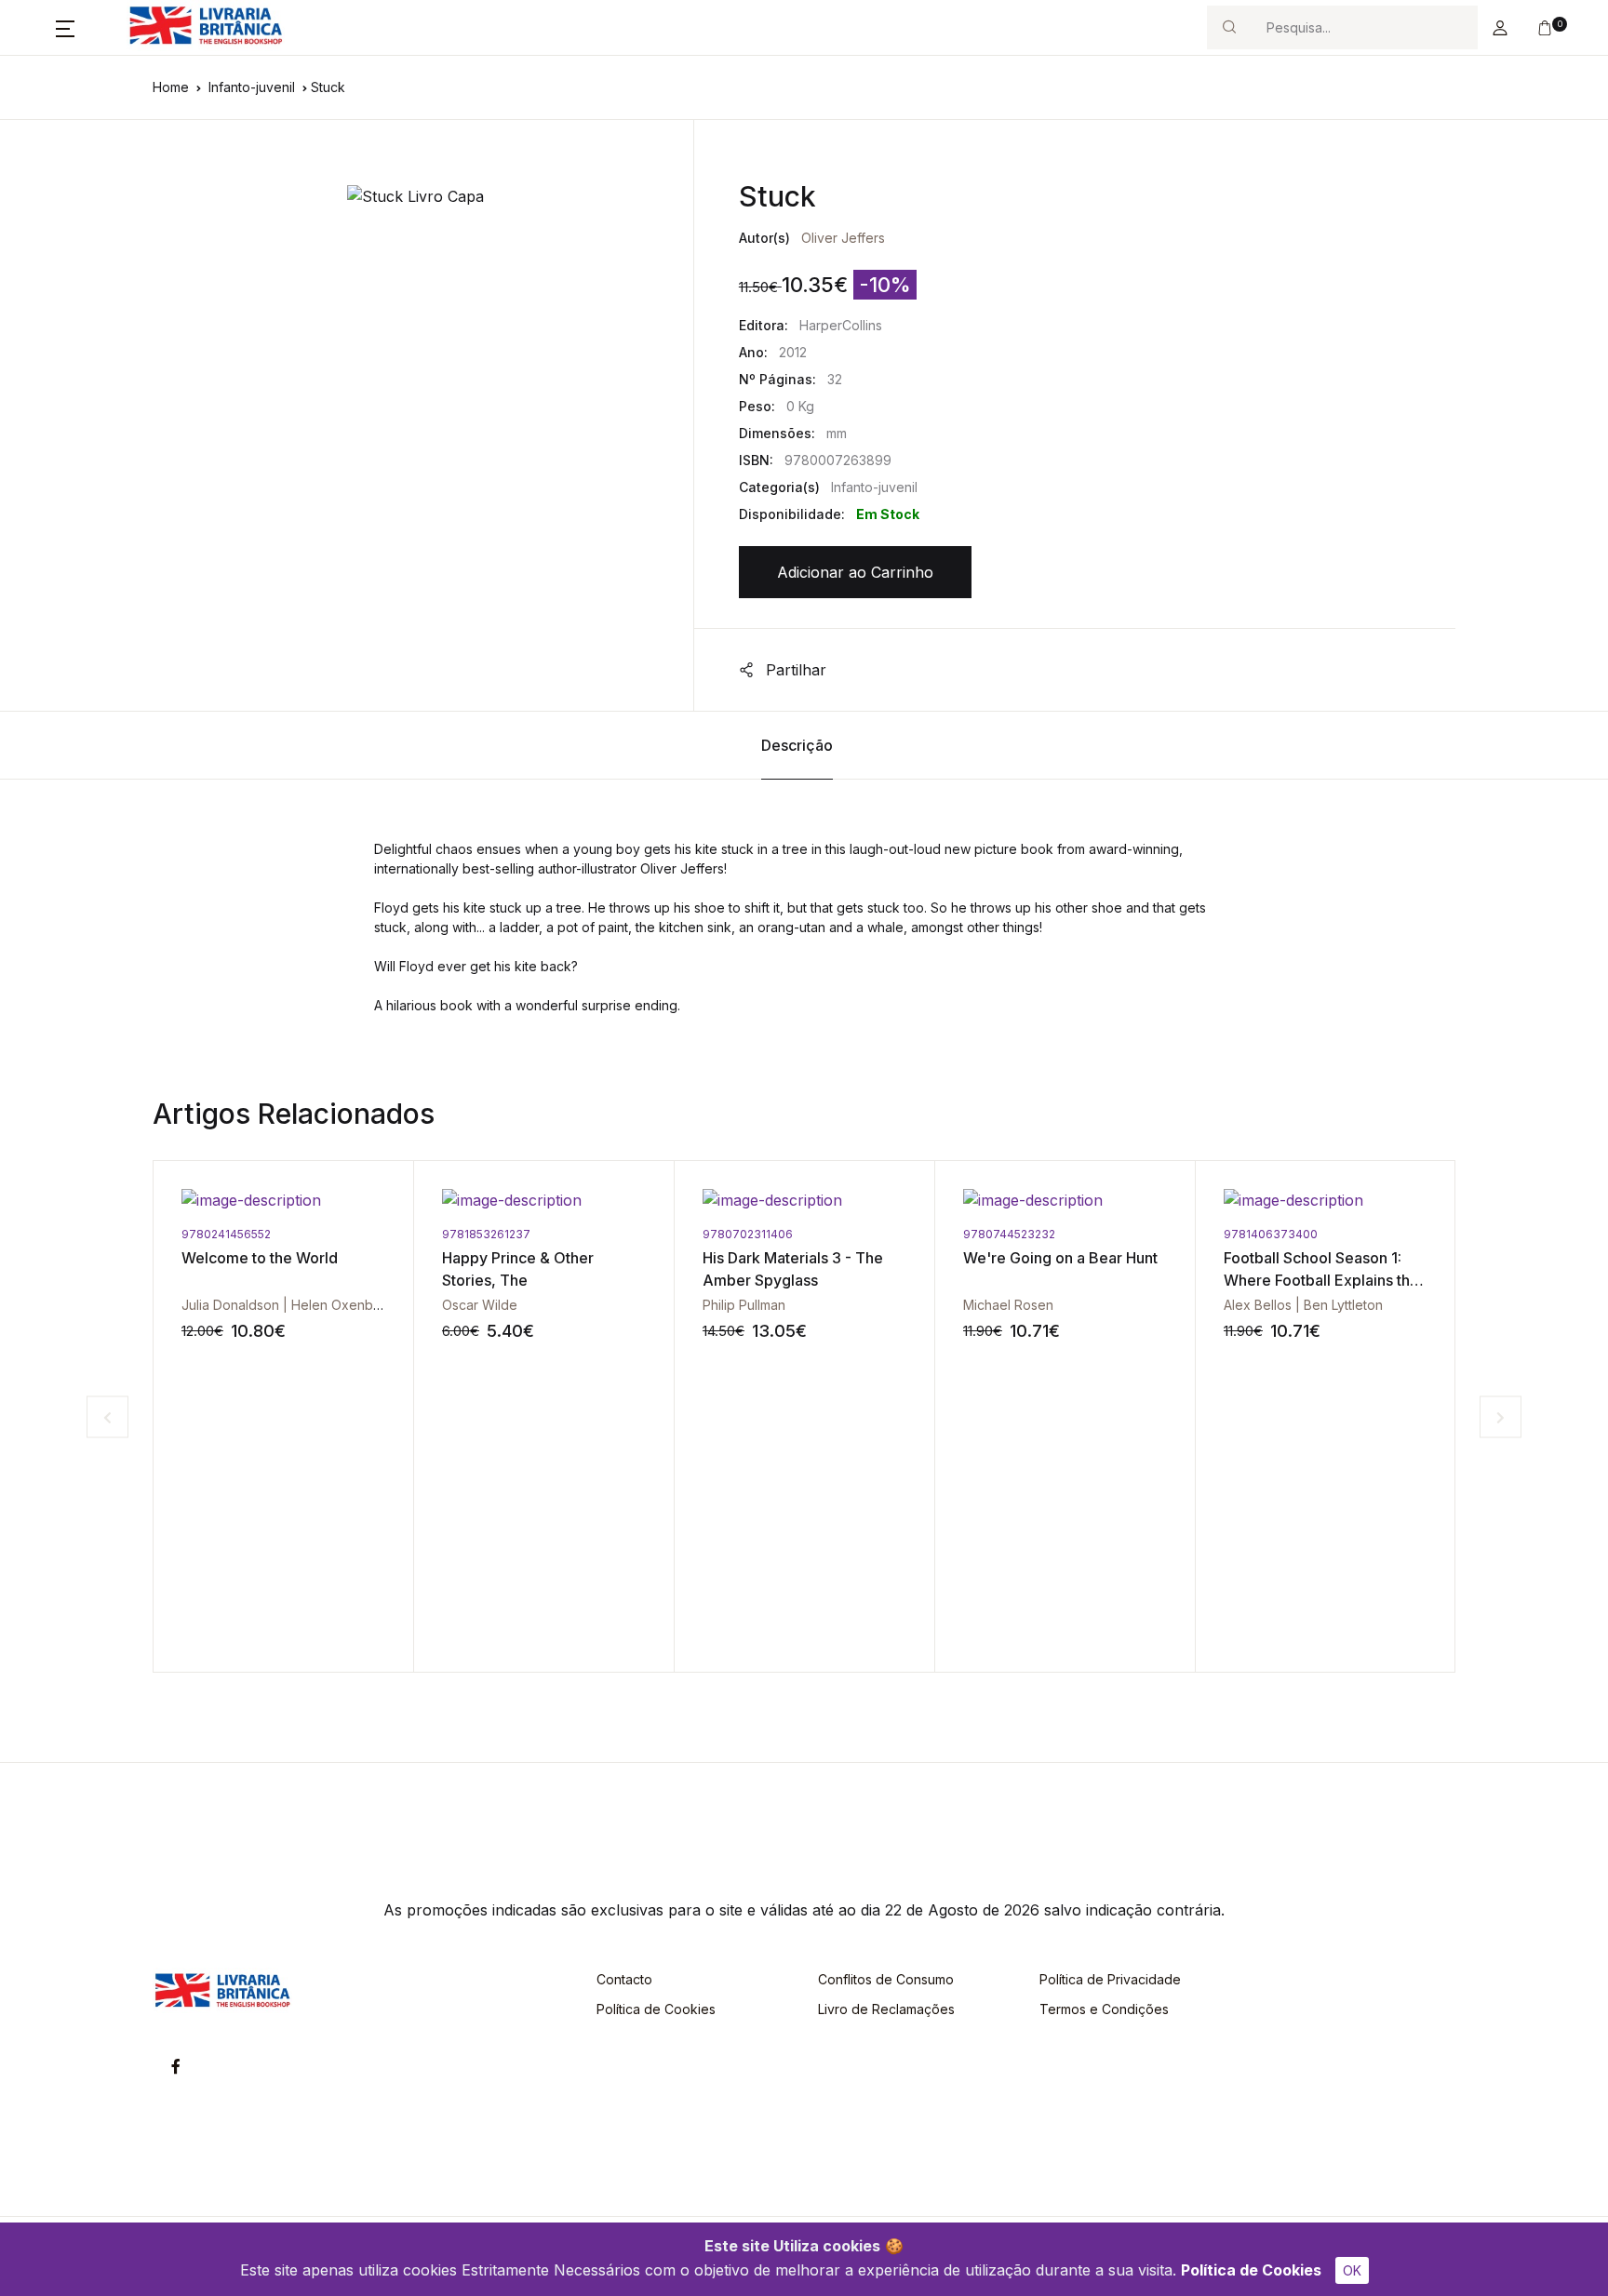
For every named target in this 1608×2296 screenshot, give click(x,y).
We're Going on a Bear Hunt (1060, 1258)
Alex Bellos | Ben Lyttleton (1303, 1305)
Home (171, 87)
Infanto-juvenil (252, 87)
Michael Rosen (1008, 1305)
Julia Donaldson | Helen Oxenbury (287, 1305)
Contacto (624, 1979)
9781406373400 (1271, 1234)
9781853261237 (486, 1234)
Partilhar (794, 670)
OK (1352, 2270)
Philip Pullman (744, 1305)
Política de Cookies (1251, 2270)
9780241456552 (226, 1234)
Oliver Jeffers (843, 238)
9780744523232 (1009, 1234)
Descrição (797, 745)
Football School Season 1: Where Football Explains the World (1321, 1280)
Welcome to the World (260, 1258)
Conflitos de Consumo (886, 1979)
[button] (65, 28)
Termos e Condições (1104, 2009)
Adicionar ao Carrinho (855, 572)
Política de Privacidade (1110, 1979)
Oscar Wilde (480, 1305)
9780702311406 (748, 1234)
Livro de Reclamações (886, 2009)
